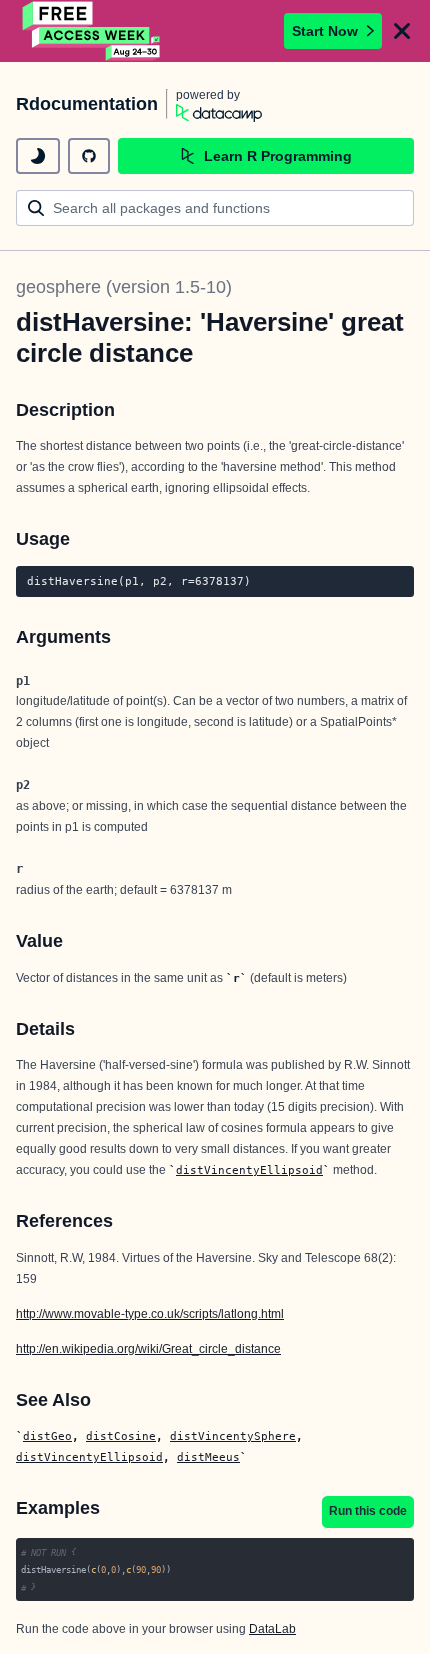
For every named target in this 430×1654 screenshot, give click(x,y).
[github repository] (89, 156)
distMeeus (208, 1457)
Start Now (325, 31)
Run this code (368, 1511)
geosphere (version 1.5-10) (124, 287)
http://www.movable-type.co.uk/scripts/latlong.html (150, 1314)
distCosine (121, 1436)
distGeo (47, 1436)
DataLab (272, 1629)
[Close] (402, 31)
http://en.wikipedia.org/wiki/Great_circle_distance (148, 1349)
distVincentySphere (233, 1436)
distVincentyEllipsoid (249, 1170)
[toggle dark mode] (38, 156)
